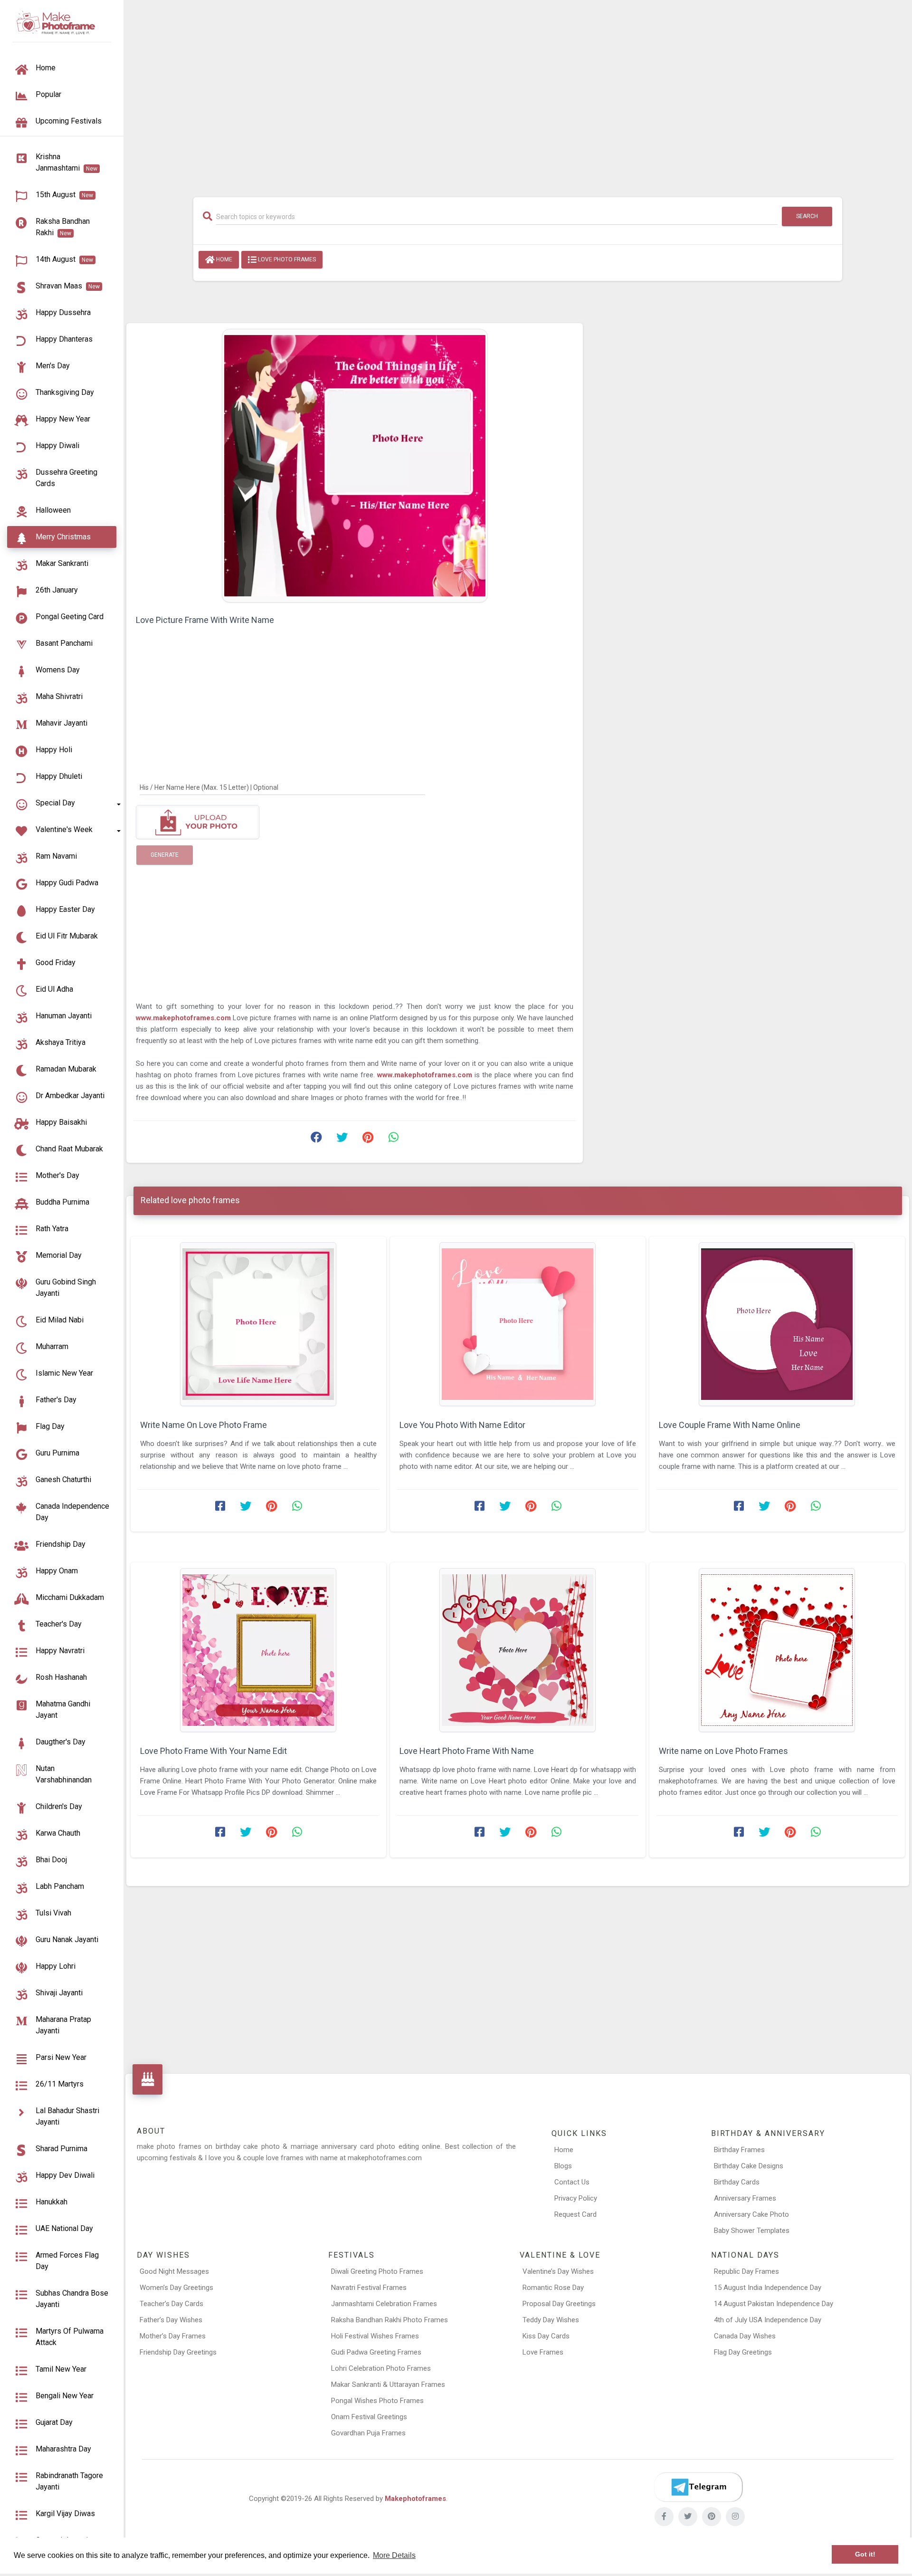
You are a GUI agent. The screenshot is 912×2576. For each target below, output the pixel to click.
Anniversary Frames (745, 2198)
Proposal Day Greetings (559, 2304)
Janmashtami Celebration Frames (384, 2304)
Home (223, 259)
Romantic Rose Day (553, 2288)
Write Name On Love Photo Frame (204, 1425)
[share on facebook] (316, 1140)
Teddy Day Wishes (551, 2320)
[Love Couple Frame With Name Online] (777, 1324)
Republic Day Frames (746, 2271)
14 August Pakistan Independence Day (774, 2304)
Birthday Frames (739, 2150)
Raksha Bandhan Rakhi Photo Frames (389, 2320)
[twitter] (688, 2517)
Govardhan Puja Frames (368, 2433)
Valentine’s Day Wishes (558, 2271)
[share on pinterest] (368, 1140)
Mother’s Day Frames (173, 2336)
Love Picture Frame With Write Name (205, 620)
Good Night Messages (174, 2271)
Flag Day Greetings (743, 2352)
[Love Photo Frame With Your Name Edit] (258, 1650)
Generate (165, 855)
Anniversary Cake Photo (751, 2214)
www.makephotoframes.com (183, 1018)
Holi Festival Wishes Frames (375, 2336)
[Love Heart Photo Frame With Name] (518, 1650)
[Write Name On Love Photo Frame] (258, 1324)
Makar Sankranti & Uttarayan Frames (388, 2384)
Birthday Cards (737, 2182)
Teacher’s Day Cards (171, 2304)
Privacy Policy (576, 2198)
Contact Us (572, 2182)
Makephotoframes (415, 2499)
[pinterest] (712, 2517)
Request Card (575, 2214)
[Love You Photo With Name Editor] (518, 1324)
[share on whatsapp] (393, 1140)
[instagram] (735, 2517)
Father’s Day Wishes (171, 2320)
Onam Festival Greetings (369, 2417)
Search (807, 216)
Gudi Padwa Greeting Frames (376, 2352)
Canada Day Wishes (745, 2336)
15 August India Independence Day (768, 2288)
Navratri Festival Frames (369, 2288)
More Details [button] (394, 2555)
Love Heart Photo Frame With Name (467, 1751)
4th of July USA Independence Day (768, 2320)
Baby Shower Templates (752, 2231)
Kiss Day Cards (546, 2336)
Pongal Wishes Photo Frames (377, 2401)
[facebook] (664, 2517)
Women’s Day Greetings (176, 2288)
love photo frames (286, 259)
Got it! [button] (865, 2554)
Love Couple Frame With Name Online (730, 1425)
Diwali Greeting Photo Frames (377, 2271)
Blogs (563, 2166)
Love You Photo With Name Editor (462, 1425)
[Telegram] (698, 2487)
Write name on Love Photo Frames (723, 1751)
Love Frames (543, 2352)
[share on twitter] (342, 1140)
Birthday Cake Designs (749, 2166)
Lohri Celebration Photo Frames (381, 2368)
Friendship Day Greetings (178, 2352)
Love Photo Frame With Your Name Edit (214, 1751)
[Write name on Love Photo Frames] (777, 1650)
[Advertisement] (518, 94)
